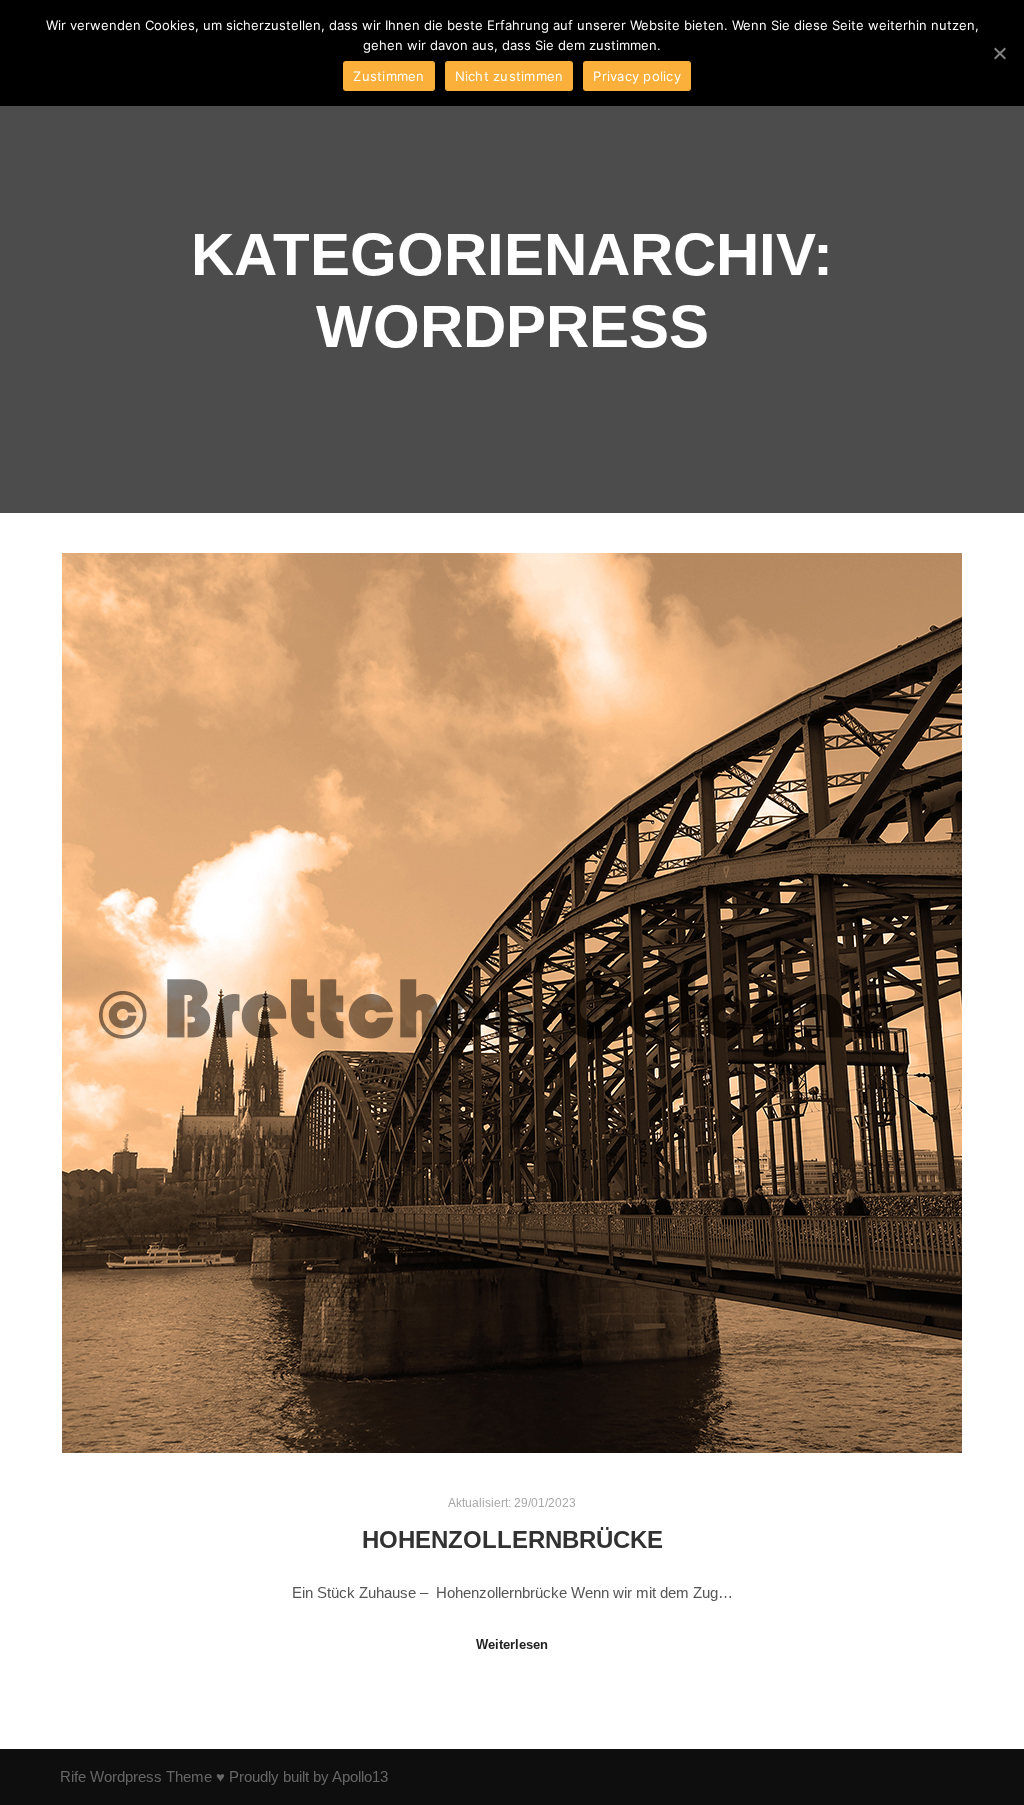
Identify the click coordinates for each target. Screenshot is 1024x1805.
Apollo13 (360, 1776)
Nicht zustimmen (509, 76)
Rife (73, 1776)
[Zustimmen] (999, 53)
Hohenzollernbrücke (512, 1540)
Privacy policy (637, 76)
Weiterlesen (512, 1644)
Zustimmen (388, 76)
